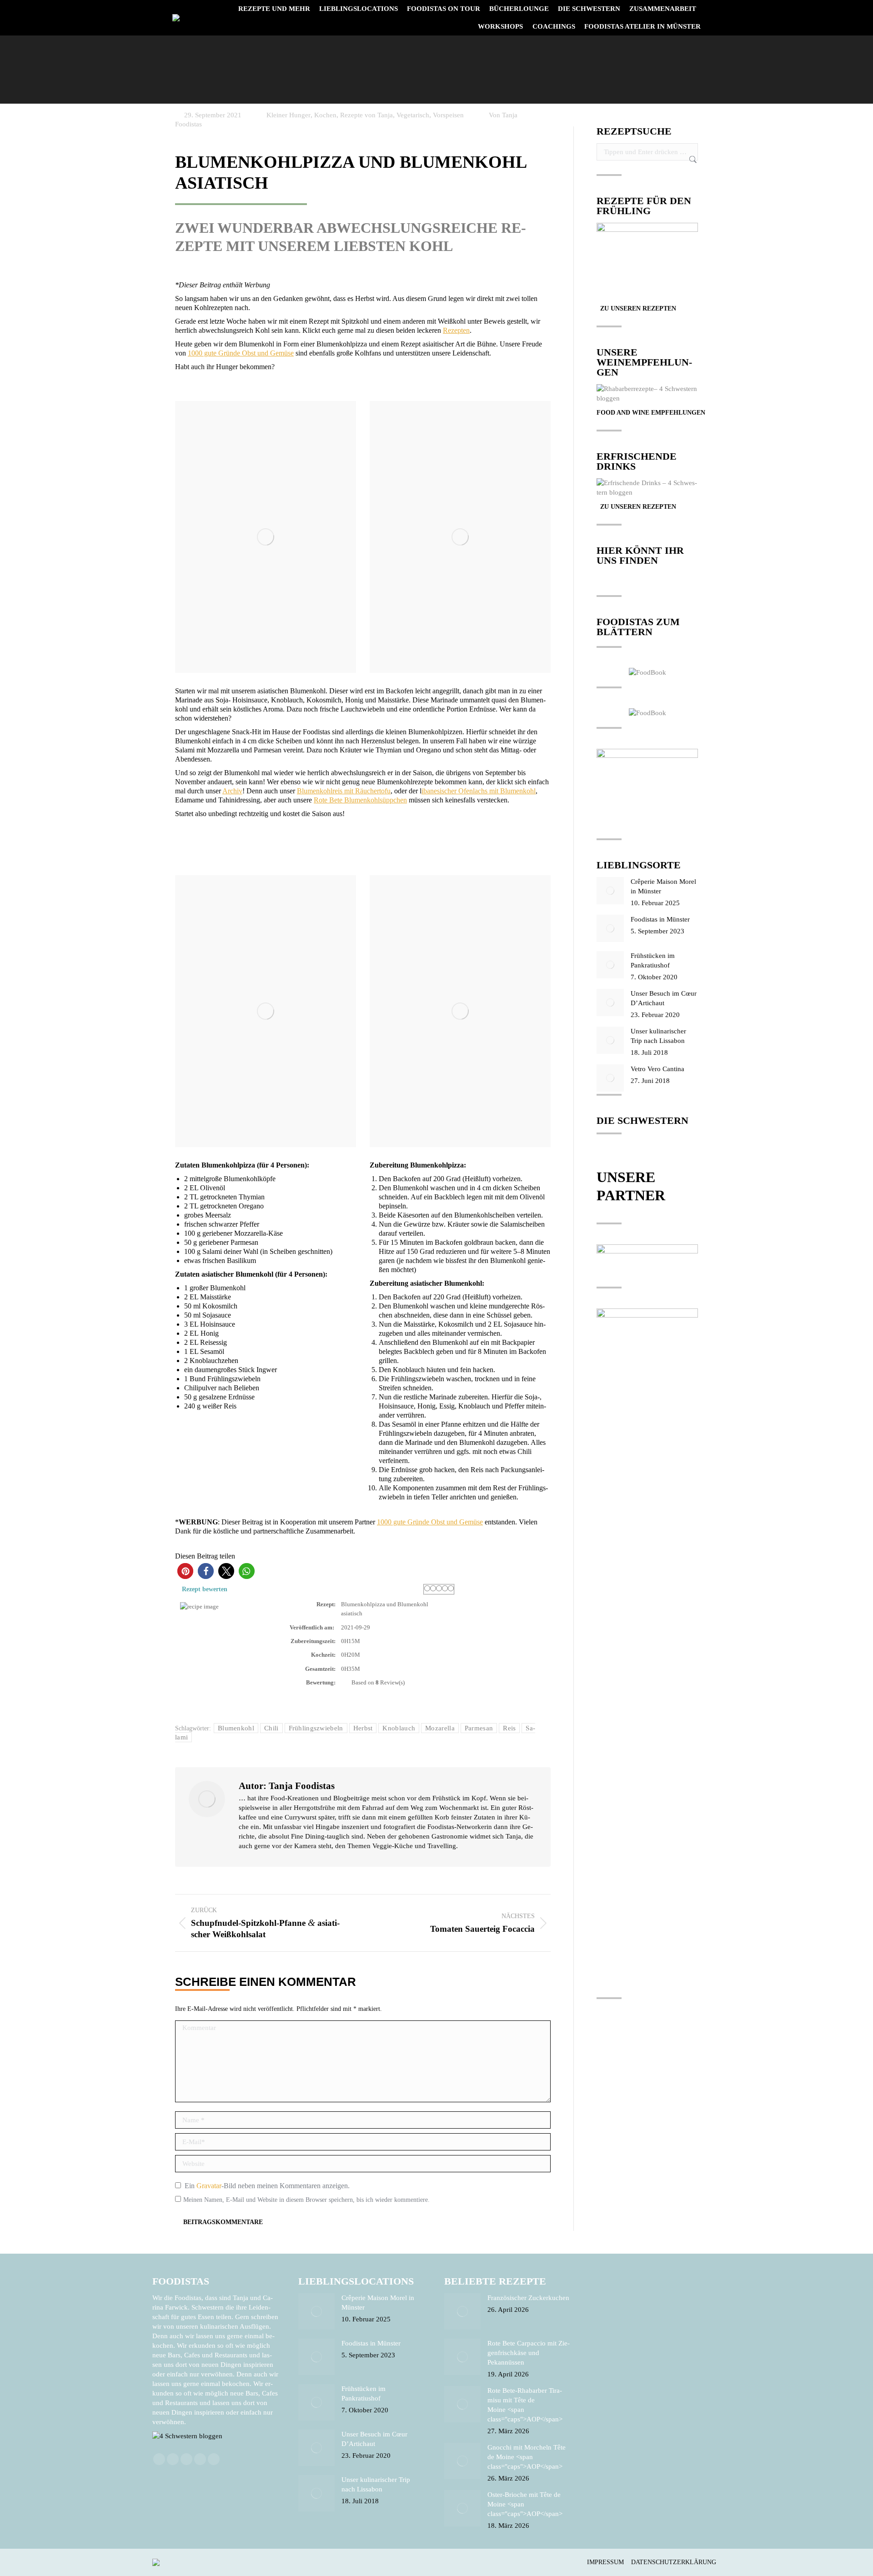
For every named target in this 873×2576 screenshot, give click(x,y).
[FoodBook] (647, 672)
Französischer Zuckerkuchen (528, 2298)
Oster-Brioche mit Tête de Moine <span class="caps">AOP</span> (525, 2504)
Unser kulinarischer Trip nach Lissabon (658, 1036)
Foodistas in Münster (660, 919)
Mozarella (440, 1728)
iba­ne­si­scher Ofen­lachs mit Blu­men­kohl (479, 791)
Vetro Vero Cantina (657, 1069)
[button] (185, 1571)
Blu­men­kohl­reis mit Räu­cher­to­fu (344, 791)
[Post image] (610, 891)
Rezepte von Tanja (366, 115)
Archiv (232, 791)
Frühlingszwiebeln (316, 1728)
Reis (509, 1728)
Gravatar (209, 2186)
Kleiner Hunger (288, 115)
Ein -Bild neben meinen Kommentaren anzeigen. (267, 2186)
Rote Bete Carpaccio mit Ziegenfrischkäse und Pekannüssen (529, 2353)
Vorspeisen (448, 115)
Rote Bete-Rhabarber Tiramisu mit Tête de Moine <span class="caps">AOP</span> (525, 2405)
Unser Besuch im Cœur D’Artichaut (664, 998)
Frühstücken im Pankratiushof (653, 960)
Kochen (325, 115)
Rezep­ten (456, 330)
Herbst (363, 1728)
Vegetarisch (413, 115)
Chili (271, 1728)
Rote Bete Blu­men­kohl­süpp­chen (360, 800)
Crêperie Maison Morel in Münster (663, 886)
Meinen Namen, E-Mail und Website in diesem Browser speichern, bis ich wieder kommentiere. (306, 2200)
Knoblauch (399, 1728)
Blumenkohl (236, 1728)
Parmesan (479, 1728)
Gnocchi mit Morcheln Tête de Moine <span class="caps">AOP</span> (527, 2457)
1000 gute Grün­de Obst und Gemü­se (241, 353)
